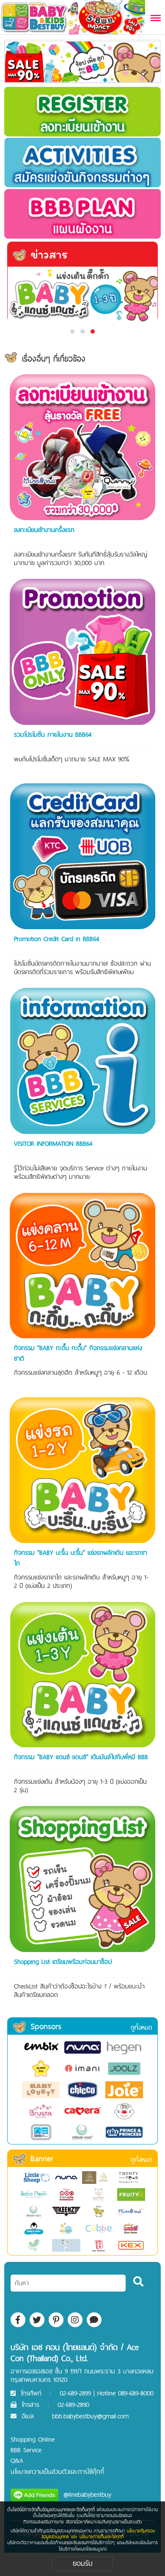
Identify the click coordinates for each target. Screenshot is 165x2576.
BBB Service (26, 2450)
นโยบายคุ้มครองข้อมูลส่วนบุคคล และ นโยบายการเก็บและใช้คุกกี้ (98, 2534)
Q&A (17, 2460)
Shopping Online (33, 2439)
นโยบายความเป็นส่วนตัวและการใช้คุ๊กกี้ (57, 2472)
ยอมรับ (83, 2563)
